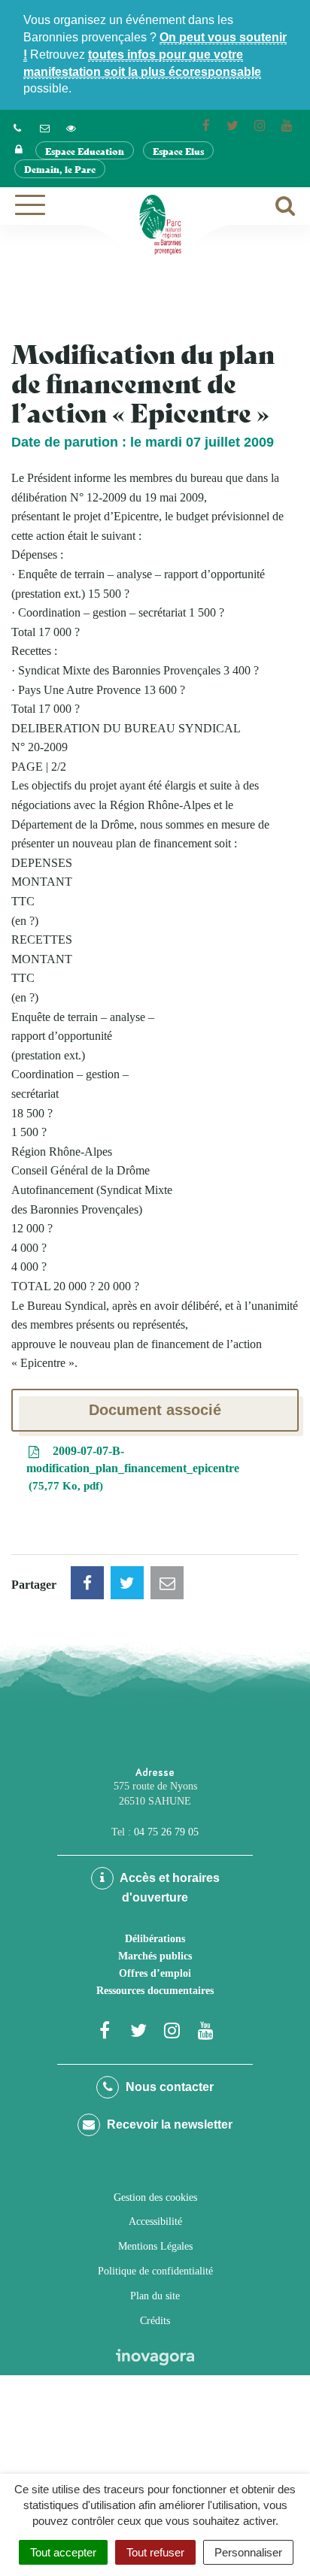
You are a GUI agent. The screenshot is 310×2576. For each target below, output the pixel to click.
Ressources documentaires (155, 1991)
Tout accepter (63, 2552)
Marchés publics (155, 1956)
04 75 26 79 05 (166, 1832)
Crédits (155, 2321)
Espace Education (85, 151)
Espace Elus (178, 151)
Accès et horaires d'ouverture (169, 1888)
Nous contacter (168, 2087)
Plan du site (155, 2296)
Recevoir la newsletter (168, 2124)
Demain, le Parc (60, 169)
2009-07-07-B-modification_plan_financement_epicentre (133, 1468)
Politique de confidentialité (155, 2271)
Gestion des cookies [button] (155, 2197)
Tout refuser (155, 2552)
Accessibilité (155, 2221)
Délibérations (155, 1939)
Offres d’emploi (155, 1973)
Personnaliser (248, 2552)
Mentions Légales (155, 2246)
